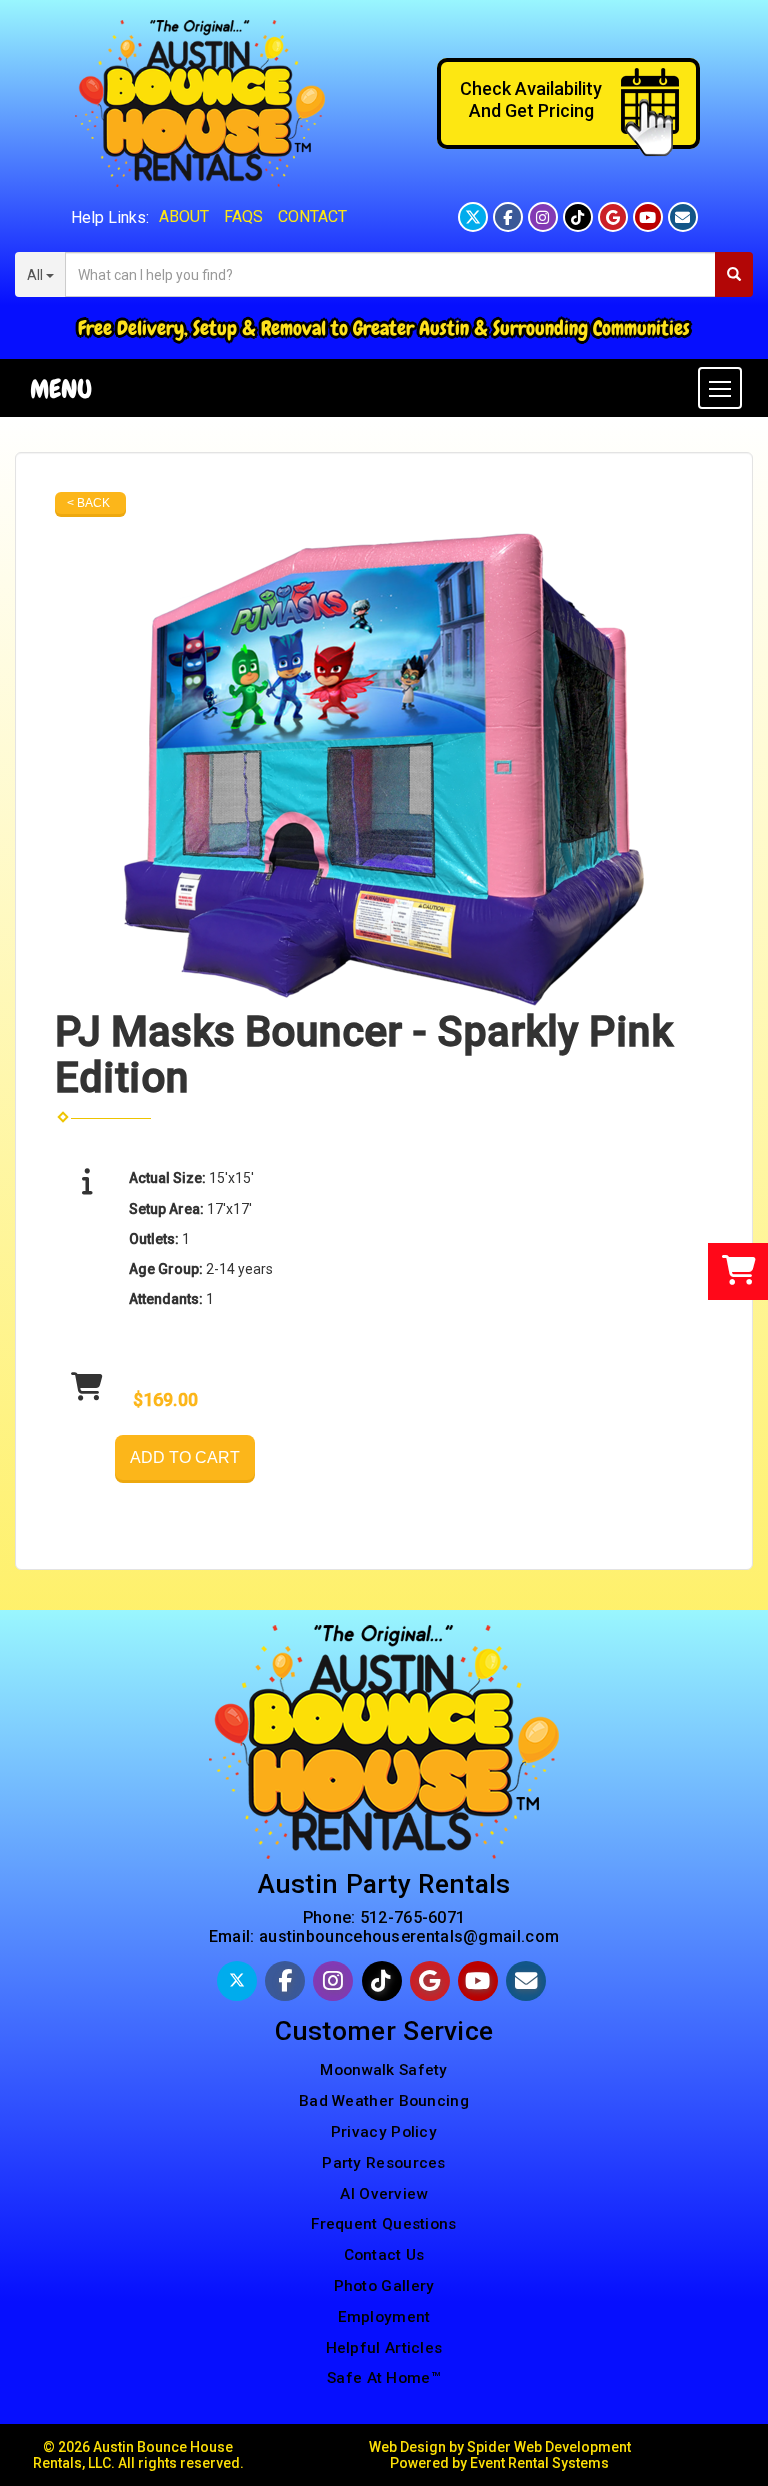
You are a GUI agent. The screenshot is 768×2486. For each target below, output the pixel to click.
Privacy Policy (384, 2132)
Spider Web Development (549, 2447)
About (184, 216)
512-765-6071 (413, 1917)
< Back (88, 503)
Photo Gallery (384, 2286)
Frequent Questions (383, 2224)
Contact (312, 216)
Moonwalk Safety (384, 2070)
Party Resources (384, 2163)
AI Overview (383, 2194)
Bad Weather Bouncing (384, 2101)
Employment (384, 2317)
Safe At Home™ (384, 2378)
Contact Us (384, 2255)
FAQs (243, 216)
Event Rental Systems (539, 2463)
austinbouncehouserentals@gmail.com (409, 1936)
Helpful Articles (384, 2348)
